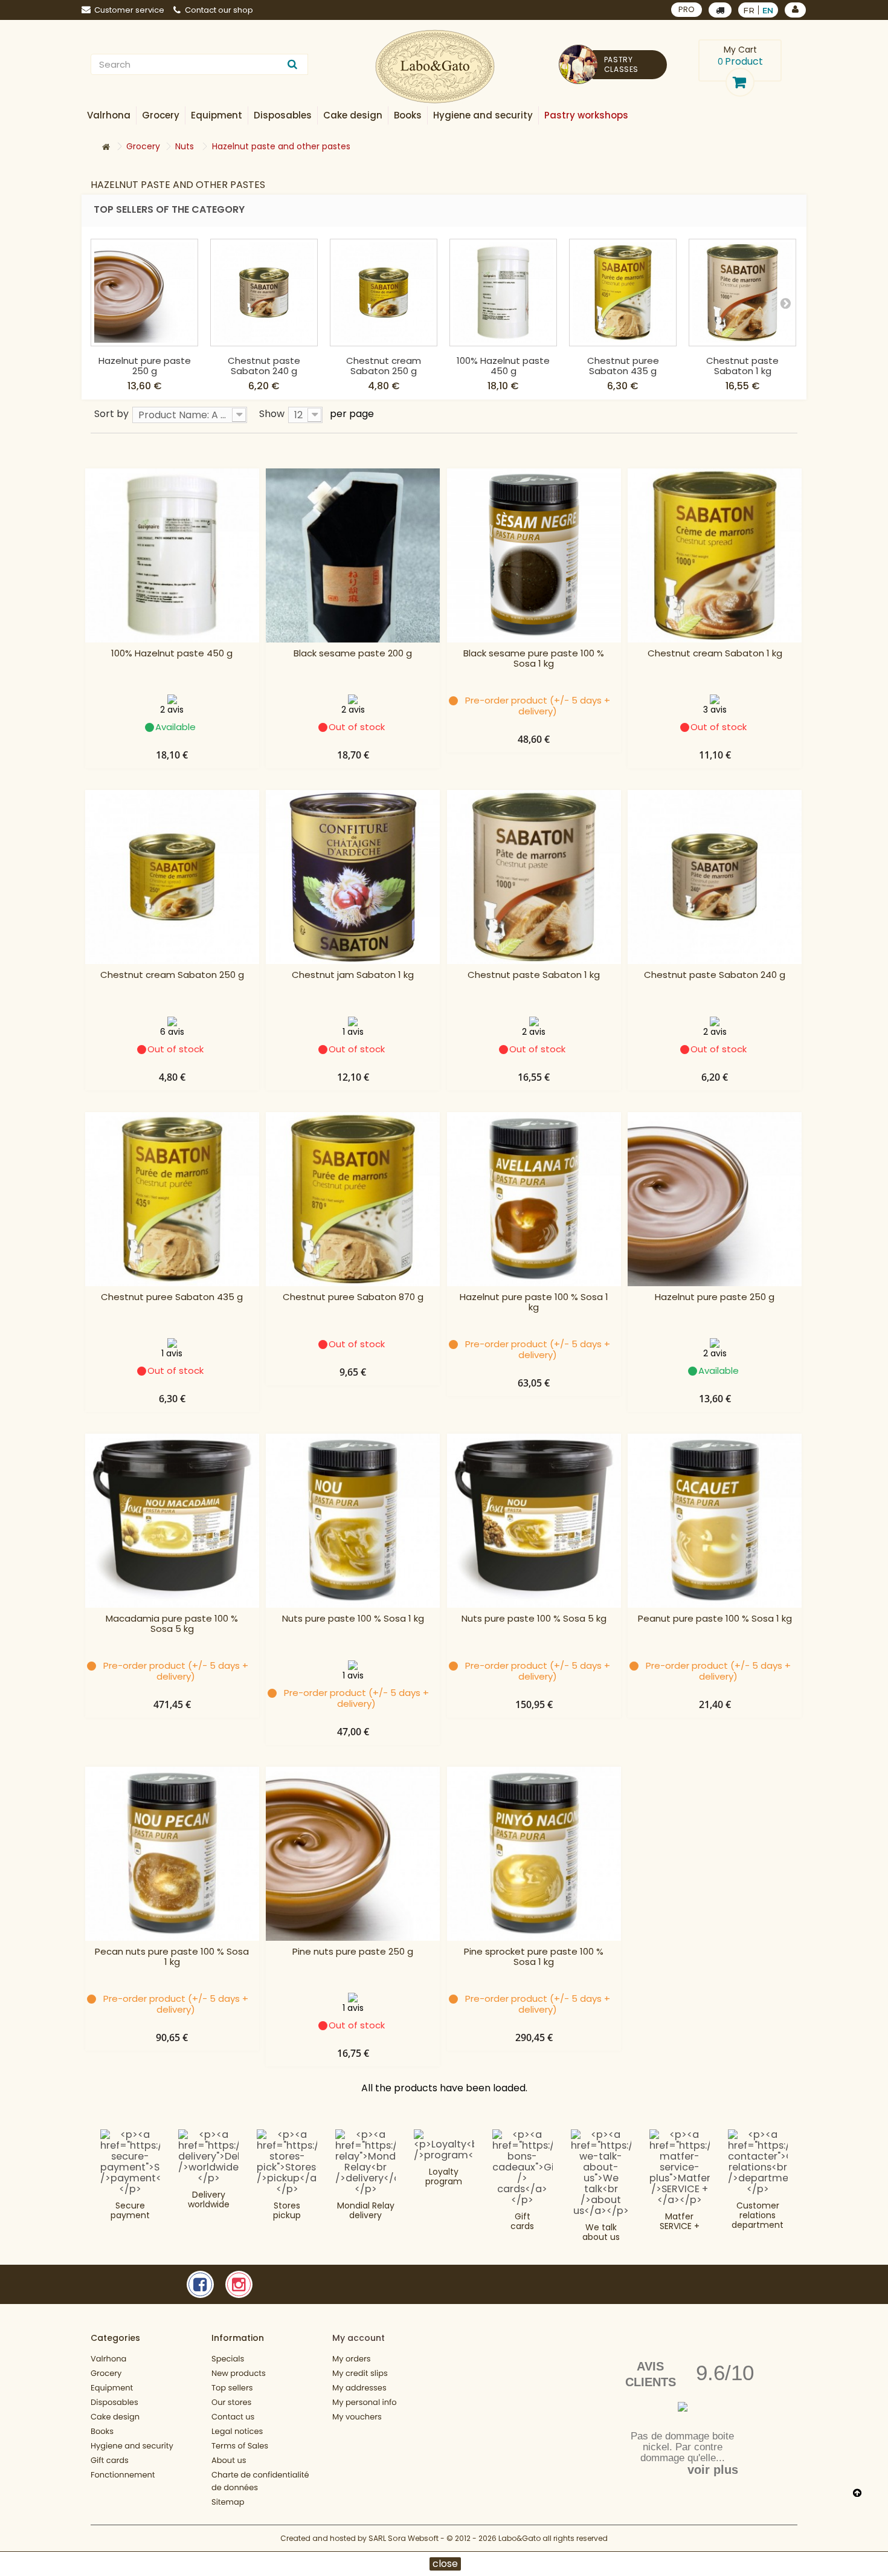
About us (229, 2460)
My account (359, 2338)
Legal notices (237, 2431)
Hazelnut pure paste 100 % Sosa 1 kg (534, 1303)
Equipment (112, 2388)
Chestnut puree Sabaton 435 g (623, 366)
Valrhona (108, 2359)
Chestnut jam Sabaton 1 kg (353, 975)
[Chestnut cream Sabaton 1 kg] (715, 555)
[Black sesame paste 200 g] (353, 555)
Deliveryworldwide (209, 2199)
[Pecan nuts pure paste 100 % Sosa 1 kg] (172, 1854)
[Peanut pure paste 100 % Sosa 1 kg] (715, 1521)
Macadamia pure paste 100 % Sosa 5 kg (172, 1624)
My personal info (365, 2402)
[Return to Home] (106, 147)
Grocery (106, 2373)
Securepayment (130, 2210)
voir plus (713, 2470)
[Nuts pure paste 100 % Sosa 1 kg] (353, 1521)
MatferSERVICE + (680, 2221)
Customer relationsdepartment (758, 2215)
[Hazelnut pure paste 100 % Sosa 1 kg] (534, 1199)
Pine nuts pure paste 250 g (353, 1952)
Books (102, 2431)
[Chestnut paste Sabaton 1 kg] (742, 293)
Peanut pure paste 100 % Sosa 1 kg (715, 1619)
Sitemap (228, 2502)
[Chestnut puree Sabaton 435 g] (623, 293)
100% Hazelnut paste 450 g (503, 366)
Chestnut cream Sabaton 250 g (384, 366)
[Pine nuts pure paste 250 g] (353, 1854)
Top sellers (232, 2388)
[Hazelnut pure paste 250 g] (144, 293)
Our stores (231, 2402)
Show (272, 413)
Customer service (129, 10)
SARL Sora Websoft (404, 2538)
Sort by (111, 413)
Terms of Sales (240, 2446)
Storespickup (287, 2210)
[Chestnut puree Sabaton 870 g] (353, 1199)
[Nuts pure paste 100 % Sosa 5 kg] (534, 1521)
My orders (352, 2359)
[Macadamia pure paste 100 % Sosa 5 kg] (172, 1521)
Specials (228, 2359)
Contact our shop (219, 10)
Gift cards (522, 2221)
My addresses (359, 2388)
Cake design (115, 2417)
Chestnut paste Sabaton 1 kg (742, 366)
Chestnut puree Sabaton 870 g (353, 1297)
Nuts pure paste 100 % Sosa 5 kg (534, 1619)
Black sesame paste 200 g (353, 654)
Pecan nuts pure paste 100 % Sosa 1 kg (172, 1957)
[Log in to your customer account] (795, 10)
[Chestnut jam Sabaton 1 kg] (353, 877)
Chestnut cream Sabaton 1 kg (715, 654)
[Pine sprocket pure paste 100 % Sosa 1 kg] (534, 1854)
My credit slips (360, 2373)
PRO (687, 9)
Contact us (233, 2417)
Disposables (114, 2402)
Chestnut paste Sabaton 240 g (264, 366)
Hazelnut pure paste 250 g (145, 366)
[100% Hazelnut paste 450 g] (503, 293)
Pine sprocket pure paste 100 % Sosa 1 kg (534, 1957)
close (445, 2564)
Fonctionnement (123, 2475)
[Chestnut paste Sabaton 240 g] (264, 293)
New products (239, 2373)
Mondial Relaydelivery (366, 2210)
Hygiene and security (132, 2446)
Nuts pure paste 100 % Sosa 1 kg (353, 1619)
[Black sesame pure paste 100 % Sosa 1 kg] (534, 555)
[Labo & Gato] (435, 67)
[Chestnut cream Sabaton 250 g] (384, 293)
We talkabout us (601, 2232)
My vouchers (357, 2417)
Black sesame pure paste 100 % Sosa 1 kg (534, 659)
